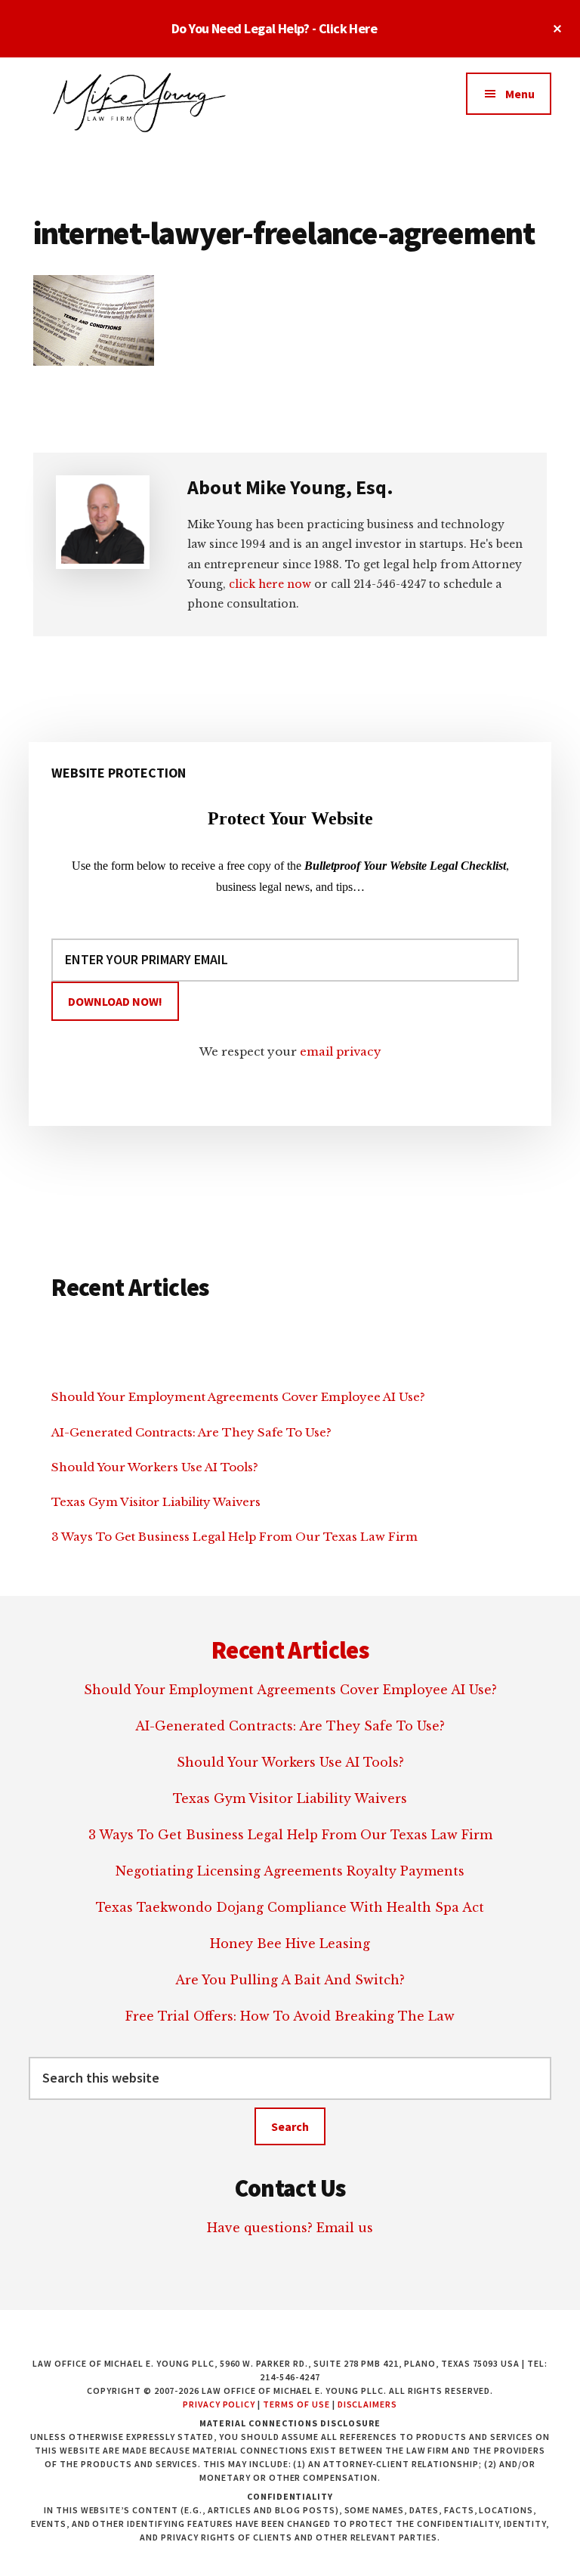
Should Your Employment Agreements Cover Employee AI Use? (238, 1397)
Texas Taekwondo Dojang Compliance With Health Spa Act (290, 1907)
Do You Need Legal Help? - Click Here (275, 28)
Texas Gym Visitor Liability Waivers (156, 1502)
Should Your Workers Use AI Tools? (155, 1467)
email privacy (341, 1051)
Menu (520, 94)
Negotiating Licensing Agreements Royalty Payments (290, 1871)
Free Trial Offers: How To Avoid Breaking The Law (290, 2016)
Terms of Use (296, 2404)
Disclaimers (368, 2404)
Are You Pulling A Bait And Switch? (290, 1980)
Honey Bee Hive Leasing (290, 1944)
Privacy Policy (219, 2404)
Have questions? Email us (290, 2228)
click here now (270, 584)
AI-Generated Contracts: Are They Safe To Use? (191, 1432)
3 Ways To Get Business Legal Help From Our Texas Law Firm (234, 1537)
